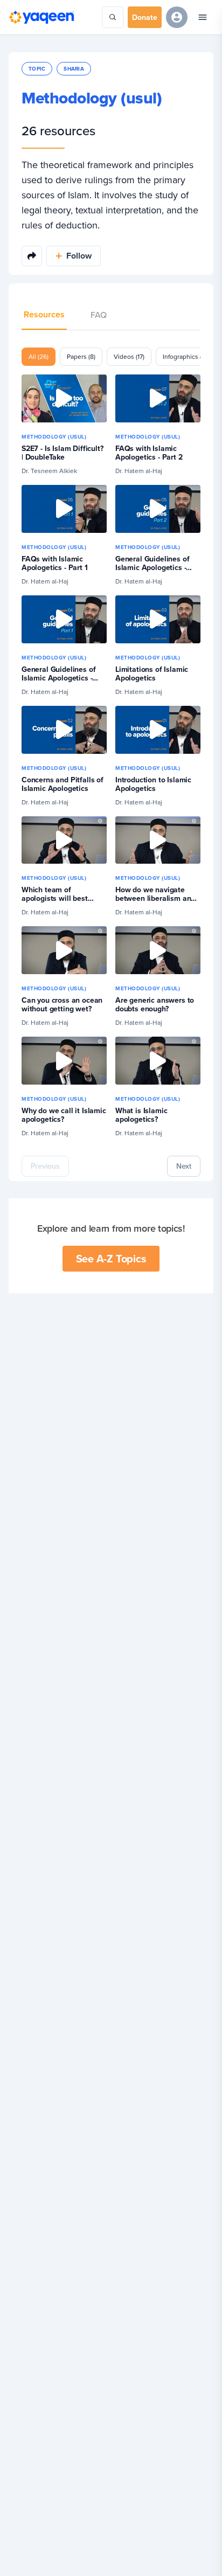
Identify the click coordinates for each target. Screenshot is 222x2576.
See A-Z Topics (111, 1258)
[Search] (113, 17)
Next (184, 1166)
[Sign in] (177, 17)
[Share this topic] (32, 256)
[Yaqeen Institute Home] (41, 17)
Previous (45, 1166)
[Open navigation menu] (203, 17)
